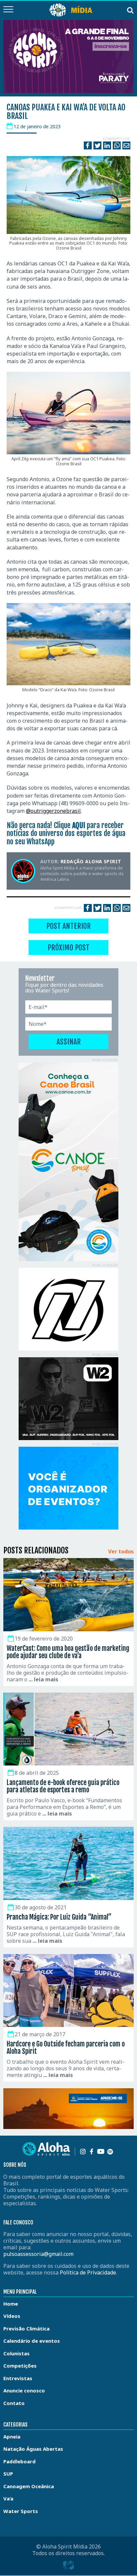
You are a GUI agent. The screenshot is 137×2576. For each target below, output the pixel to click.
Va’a (8, 2498)
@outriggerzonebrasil (53, 811)
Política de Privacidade (88, 2272)
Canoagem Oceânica (29, 2486)
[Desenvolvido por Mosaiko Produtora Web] (68, 2565)
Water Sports (21, 2511)
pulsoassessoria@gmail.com (38, 2254)
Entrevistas (18, 2378)
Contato (14, 2403)
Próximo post (68, 948)
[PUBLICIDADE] (68, 1162)
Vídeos (12, 2316)
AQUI (79, 825)
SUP (8, 2474)
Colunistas (16, 2353)
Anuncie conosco (24, 2390)
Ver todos (121, 1552)
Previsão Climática (26, 2328)
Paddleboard (19, 2461)
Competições (20, 2366)
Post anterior (68, 926)
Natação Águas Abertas (33, 2449)
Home (11, 2304)
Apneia (12, 2436)
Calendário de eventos (32, 2341)
